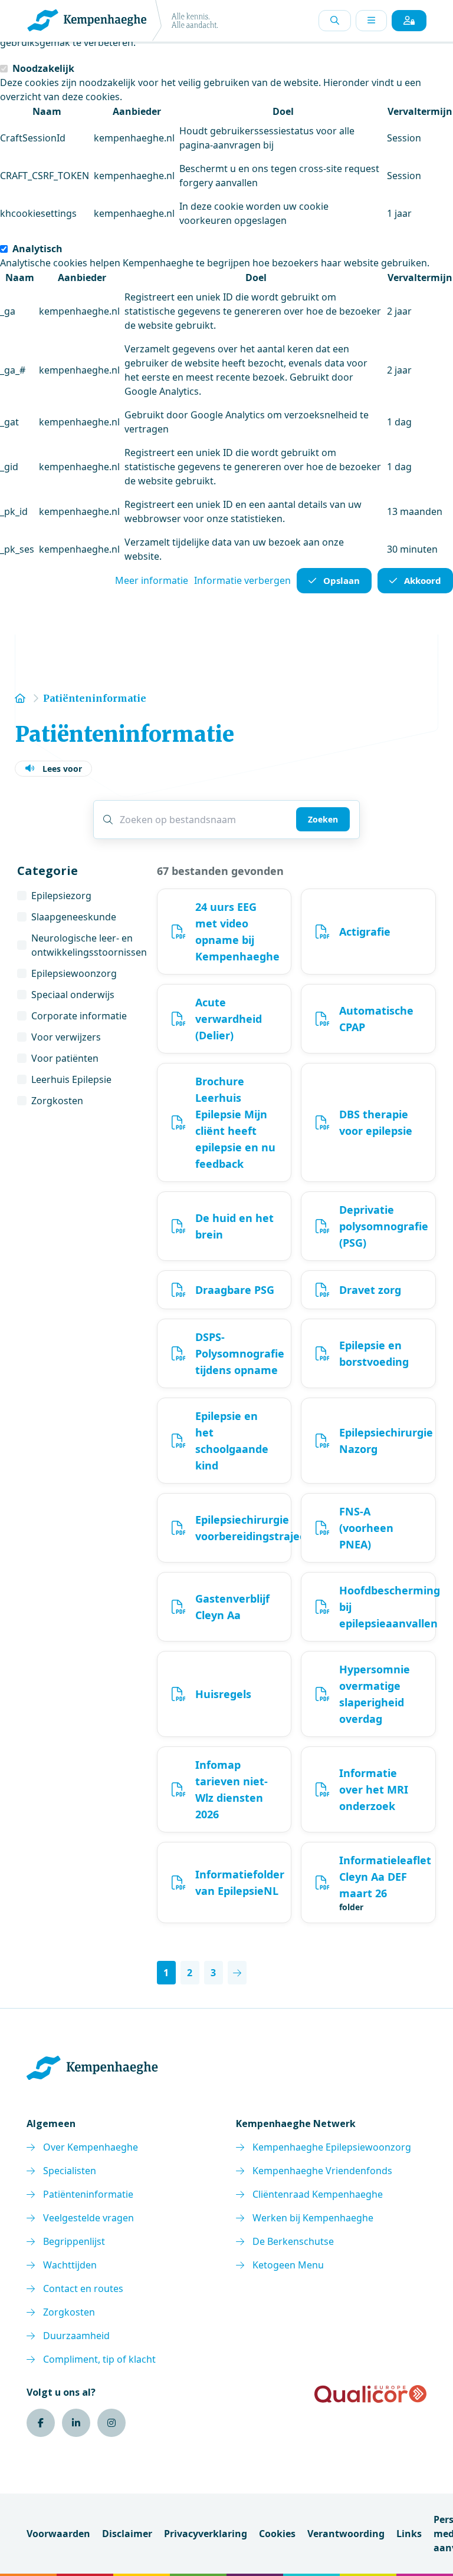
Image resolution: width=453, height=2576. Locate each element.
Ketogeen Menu (288, 2265)
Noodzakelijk (43, 68)
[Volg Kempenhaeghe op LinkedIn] (76, 2423)
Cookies (277, 2534)
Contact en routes (83, 2288)
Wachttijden (70, 2265)
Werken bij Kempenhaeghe (313, 2218)
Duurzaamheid (76, 2336)
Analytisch (37, 249)
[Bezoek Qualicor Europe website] (370, 2394)
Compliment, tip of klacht (99, 2359)
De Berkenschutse (293, 2241)
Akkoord (423, 580)
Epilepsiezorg (61, 896)
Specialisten (70, 2171)
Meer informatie (152, 580)
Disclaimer (127, 2534)
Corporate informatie (79, 1016)
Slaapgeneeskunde (74, 917)
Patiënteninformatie (88, 2194)
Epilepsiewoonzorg (74, 973)
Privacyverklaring (206, 2534)
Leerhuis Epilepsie (71, 1079)
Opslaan (342, 580)
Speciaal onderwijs (73, 995)
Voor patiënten (65, 1058)
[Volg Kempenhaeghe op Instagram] (111, 2423)
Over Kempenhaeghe (91, 2147)
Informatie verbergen (242, 580)
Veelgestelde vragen (88, 2218)
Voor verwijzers (66, 1037)
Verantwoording (346, 2534)
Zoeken (323, 819)
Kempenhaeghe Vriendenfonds (322, 2171)
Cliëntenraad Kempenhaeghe (318, 2194)
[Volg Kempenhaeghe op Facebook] (41, 2423)
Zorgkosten (57, 1101)
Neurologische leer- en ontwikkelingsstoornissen (89, 945)
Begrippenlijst (74, 2241)
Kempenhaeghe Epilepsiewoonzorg (332, 2147)
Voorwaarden (58, 2534)
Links (409, 2534)
